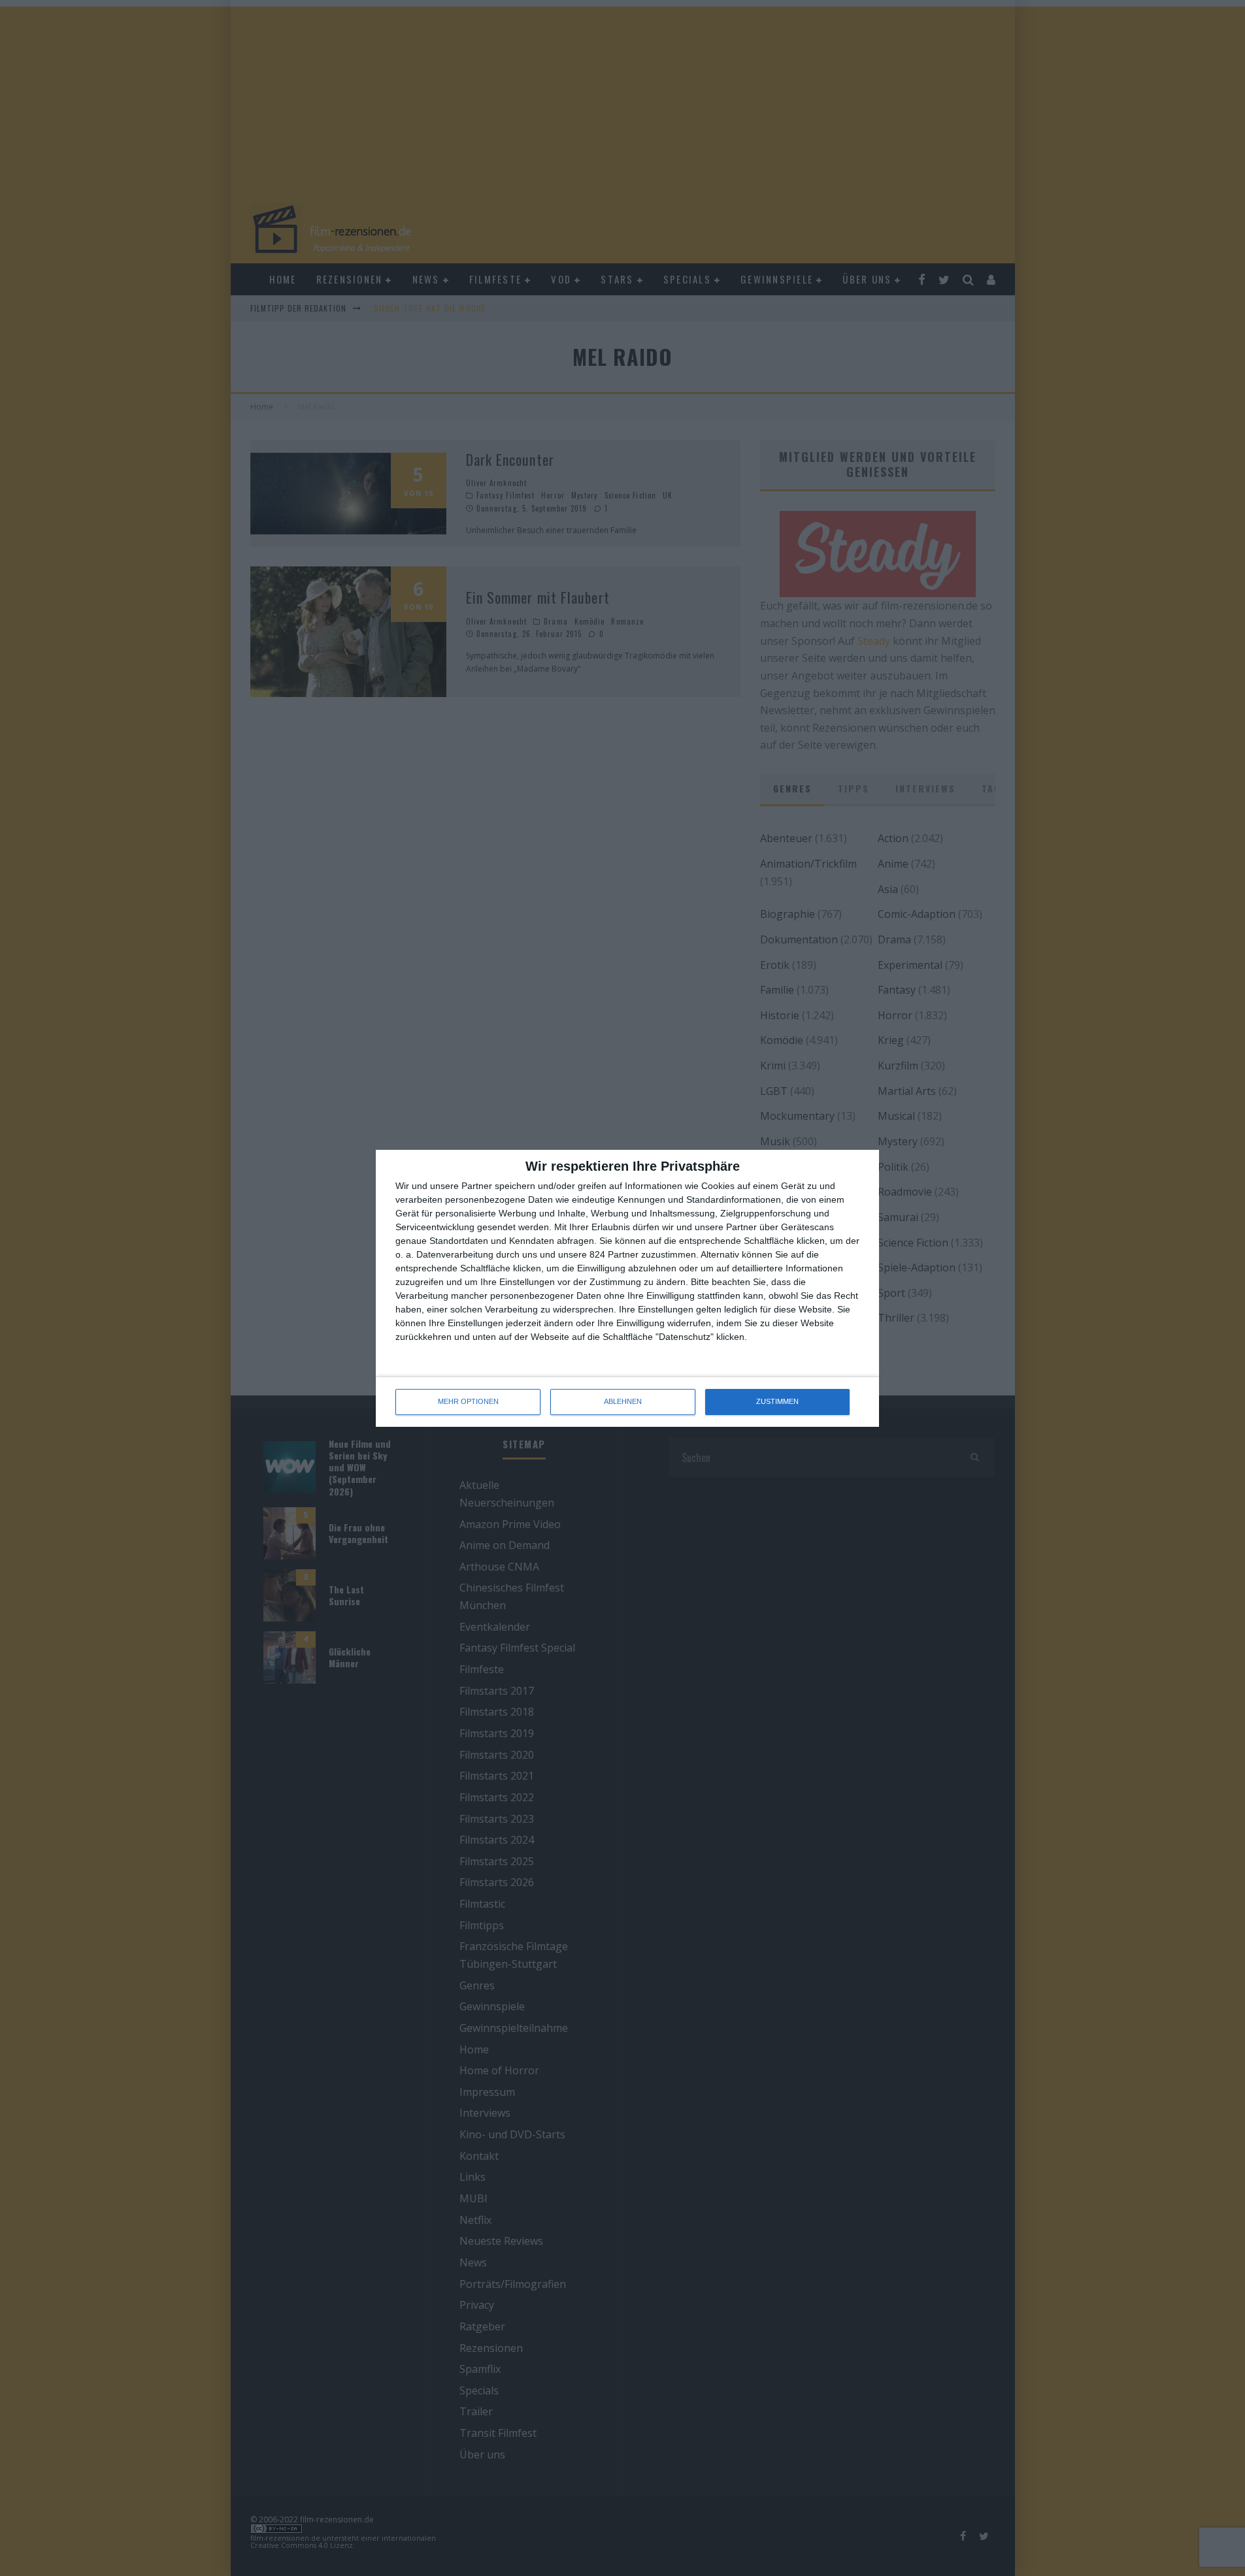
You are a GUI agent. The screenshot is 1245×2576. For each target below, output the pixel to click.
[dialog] (627, 1288)
